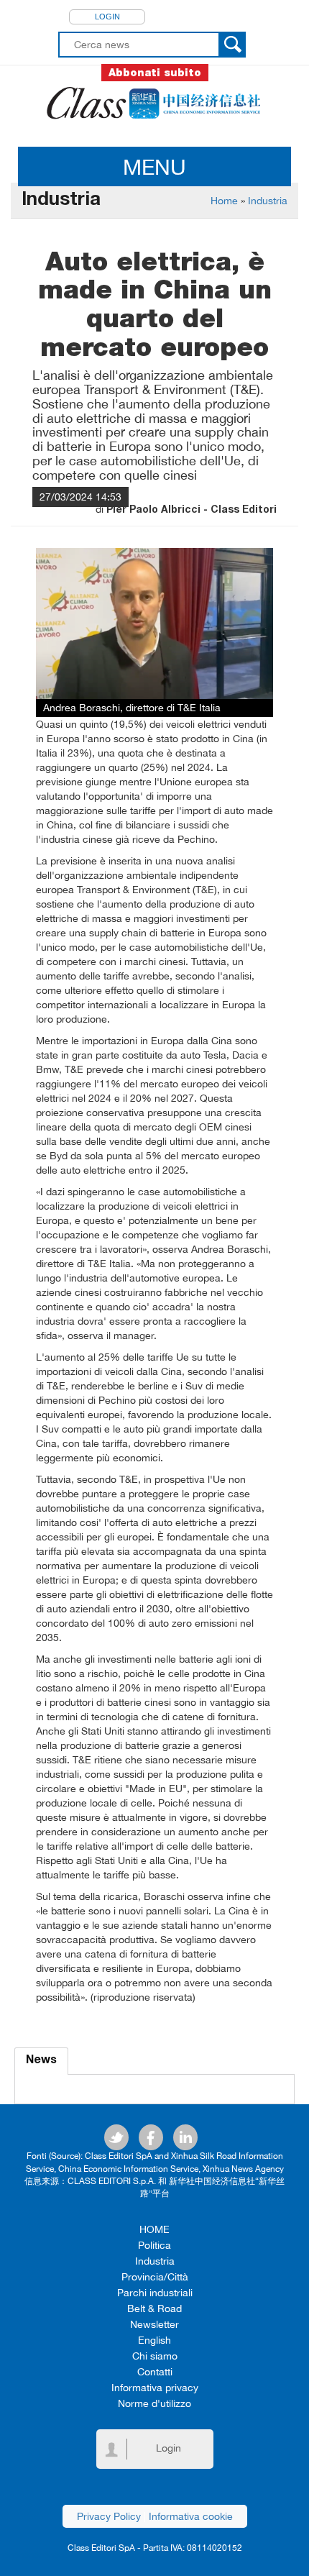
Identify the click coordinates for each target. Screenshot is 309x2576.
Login (107, 17)
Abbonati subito (155, 73)
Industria (268, 201)
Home (224, 201)
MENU (154, 166)
